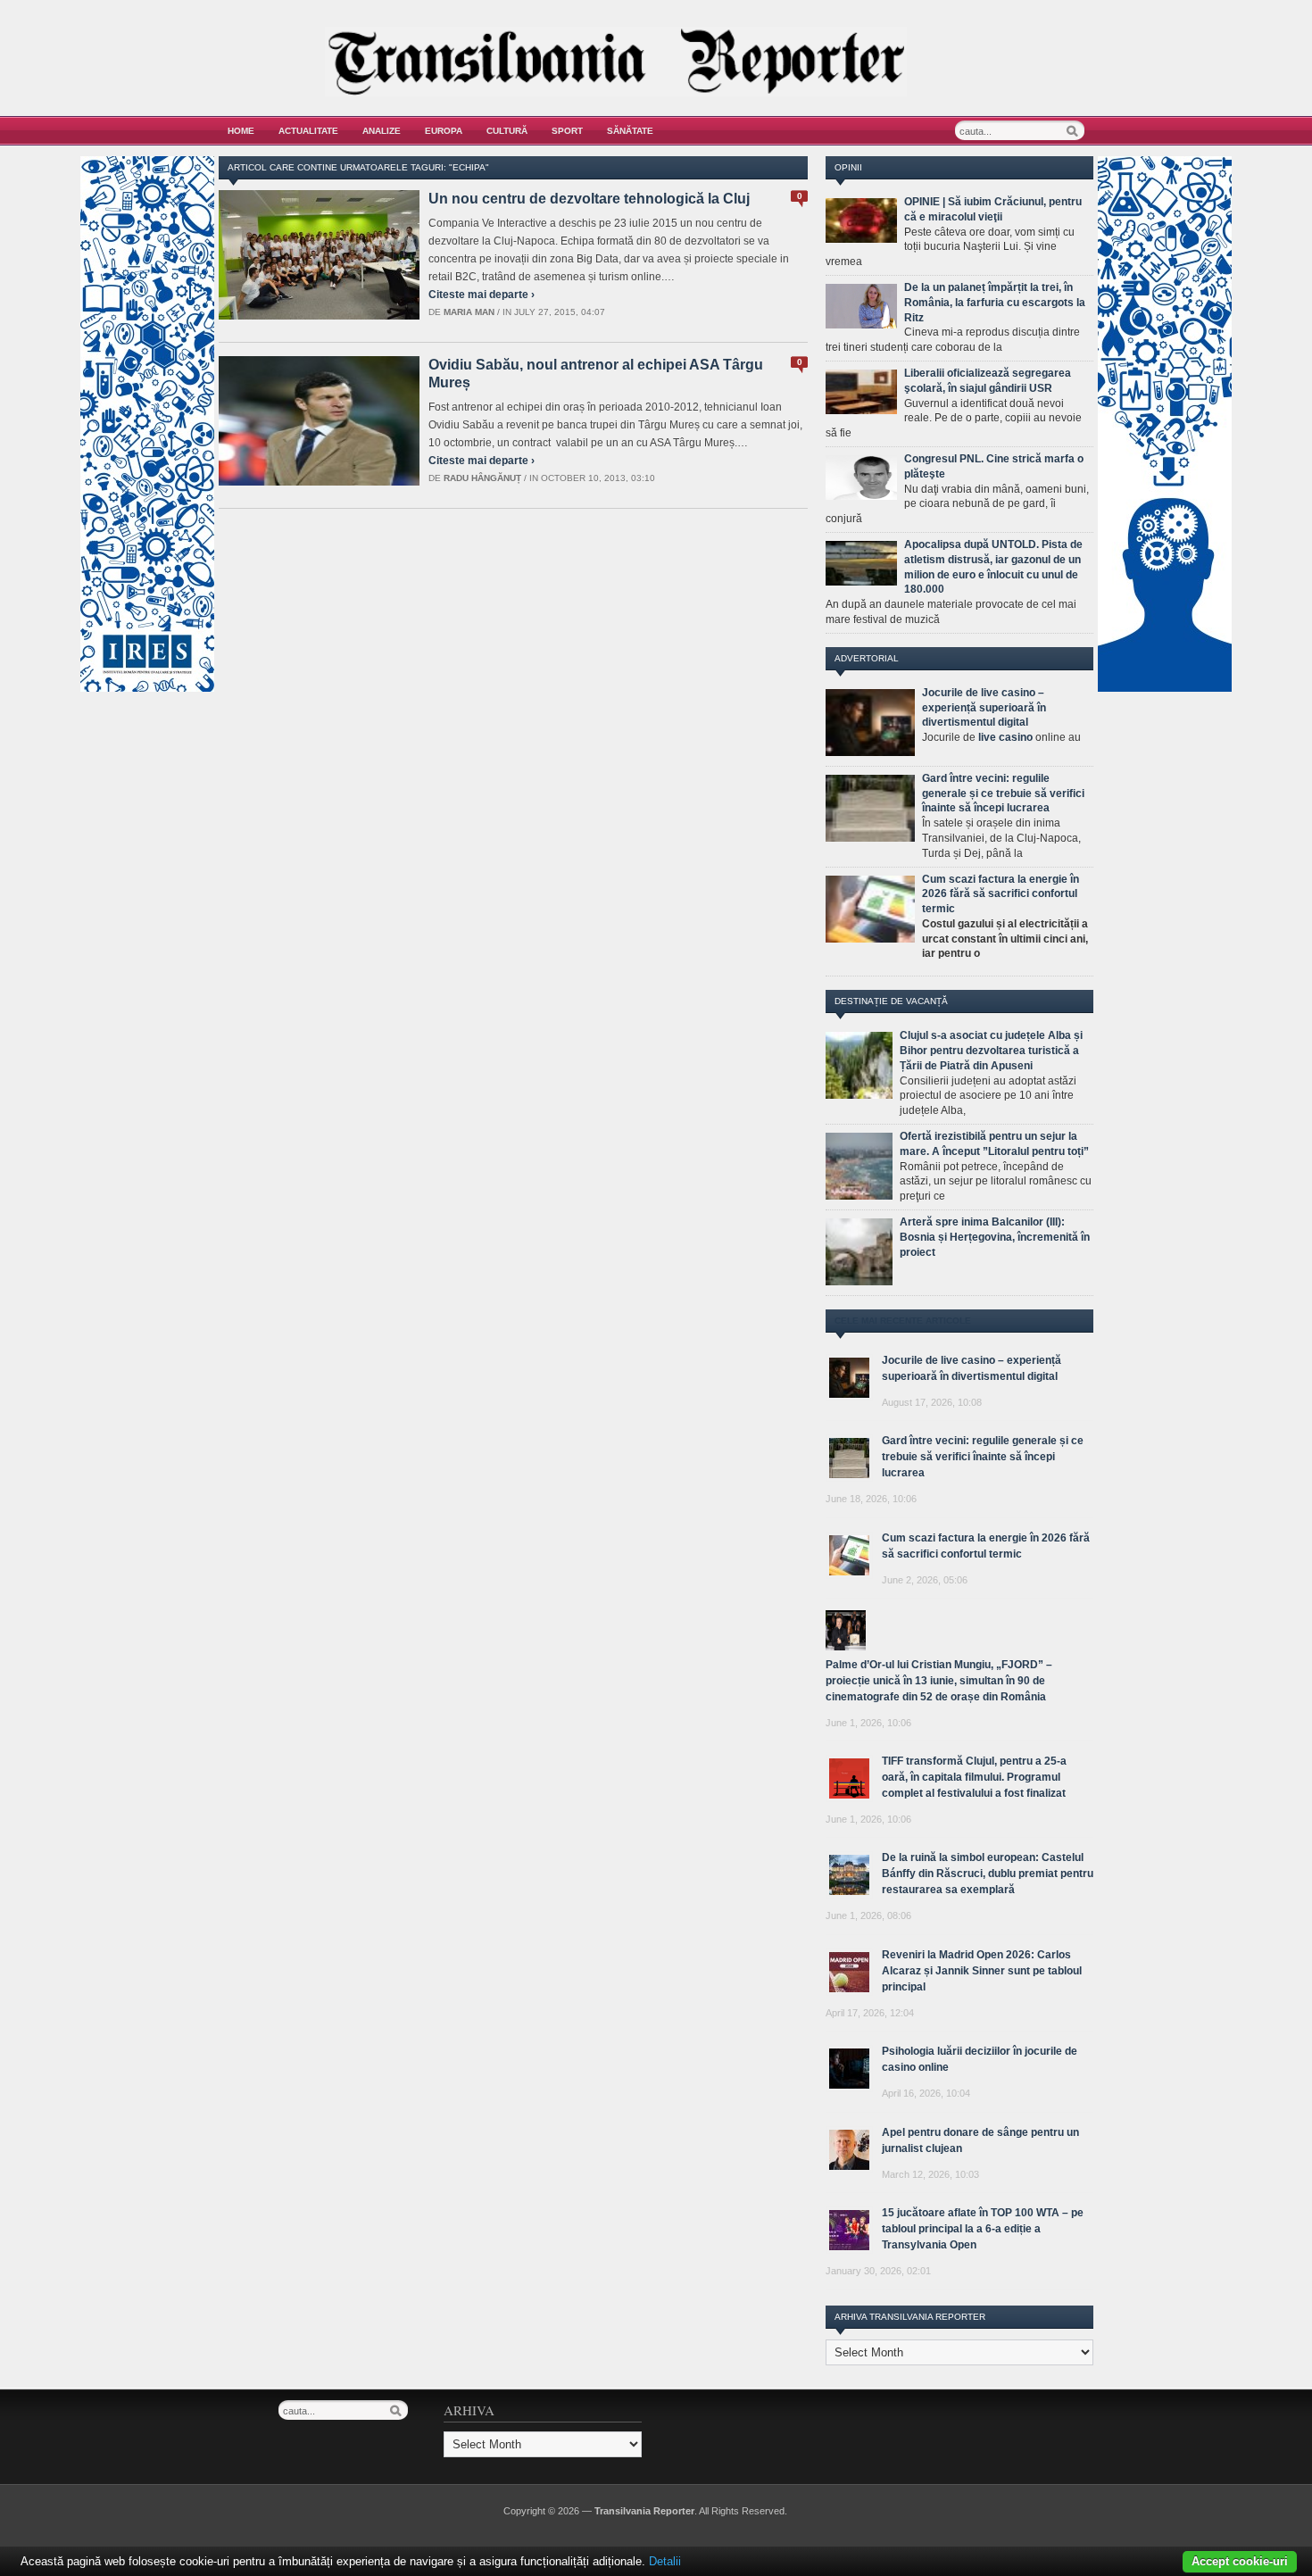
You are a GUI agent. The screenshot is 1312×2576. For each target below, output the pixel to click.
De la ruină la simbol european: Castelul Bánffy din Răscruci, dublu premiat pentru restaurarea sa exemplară (988, 1874)
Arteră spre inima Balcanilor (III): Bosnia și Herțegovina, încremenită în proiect (995, 1237)
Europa (444, 131)
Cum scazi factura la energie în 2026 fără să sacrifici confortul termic (1001, 894)
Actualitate (308, 131)
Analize (382, 131)
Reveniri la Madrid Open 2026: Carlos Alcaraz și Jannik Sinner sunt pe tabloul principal (982, 1971)
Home (241, 131)
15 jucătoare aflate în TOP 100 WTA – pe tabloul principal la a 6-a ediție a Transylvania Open (983, 2229)
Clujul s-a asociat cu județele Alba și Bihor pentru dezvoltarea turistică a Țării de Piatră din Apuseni (991, 1051)
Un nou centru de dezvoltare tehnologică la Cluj (589, 199)
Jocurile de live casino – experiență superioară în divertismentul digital (984, 708)
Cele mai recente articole (903, 1321)
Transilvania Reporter (644, 2511)
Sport (567, 131)
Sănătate (630, 131)
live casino (1005, 737)
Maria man (469, 312)
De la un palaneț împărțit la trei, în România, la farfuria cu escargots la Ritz (995, 303)
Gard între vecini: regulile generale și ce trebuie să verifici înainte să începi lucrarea (1003, 794)
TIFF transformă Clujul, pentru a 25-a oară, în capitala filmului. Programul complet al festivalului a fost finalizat (974, 1777)
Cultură (507, 131)
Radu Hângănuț (482, 478)
